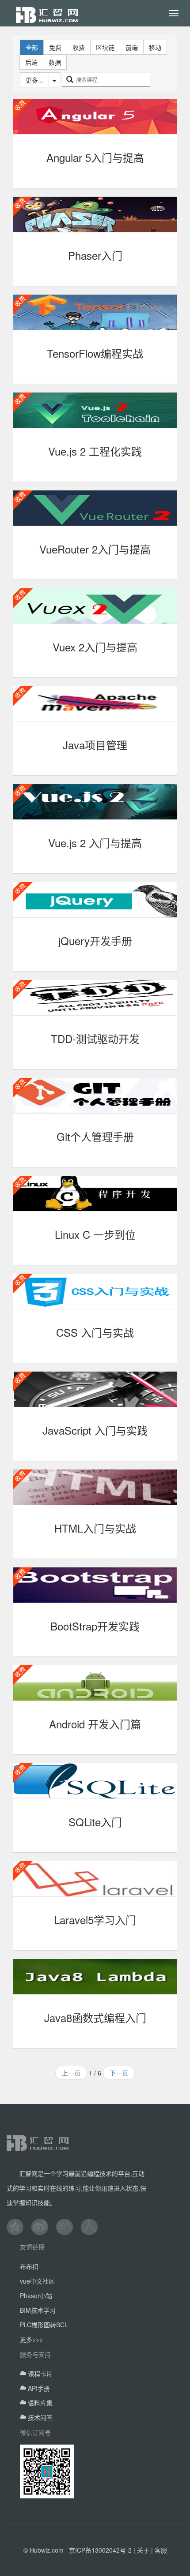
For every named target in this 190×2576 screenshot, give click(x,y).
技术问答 (39, 2417)
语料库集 (39, 2403)
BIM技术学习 (38, 2310)
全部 (32, 47)
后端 (31, 62)
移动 (155, 47)
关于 (143, 2550)
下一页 (119, 2073)
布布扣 (29, 2266)
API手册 (38, 2388)
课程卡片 (39, 2374)
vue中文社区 (37, 2281)
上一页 (71, 2073)
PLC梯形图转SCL (44, 2325)
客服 (161, 2550)
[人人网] (93, 2227)
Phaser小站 (36, 2296)
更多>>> (31, 2339)
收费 (79, 47)
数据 (55, 62)
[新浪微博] (44, 2227)
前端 (132, 47)
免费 (55, 47)
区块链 (105, 47)
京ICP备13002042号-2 (100, 2550)
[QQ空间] (19, 2227)
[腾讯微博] (68, 2227)
